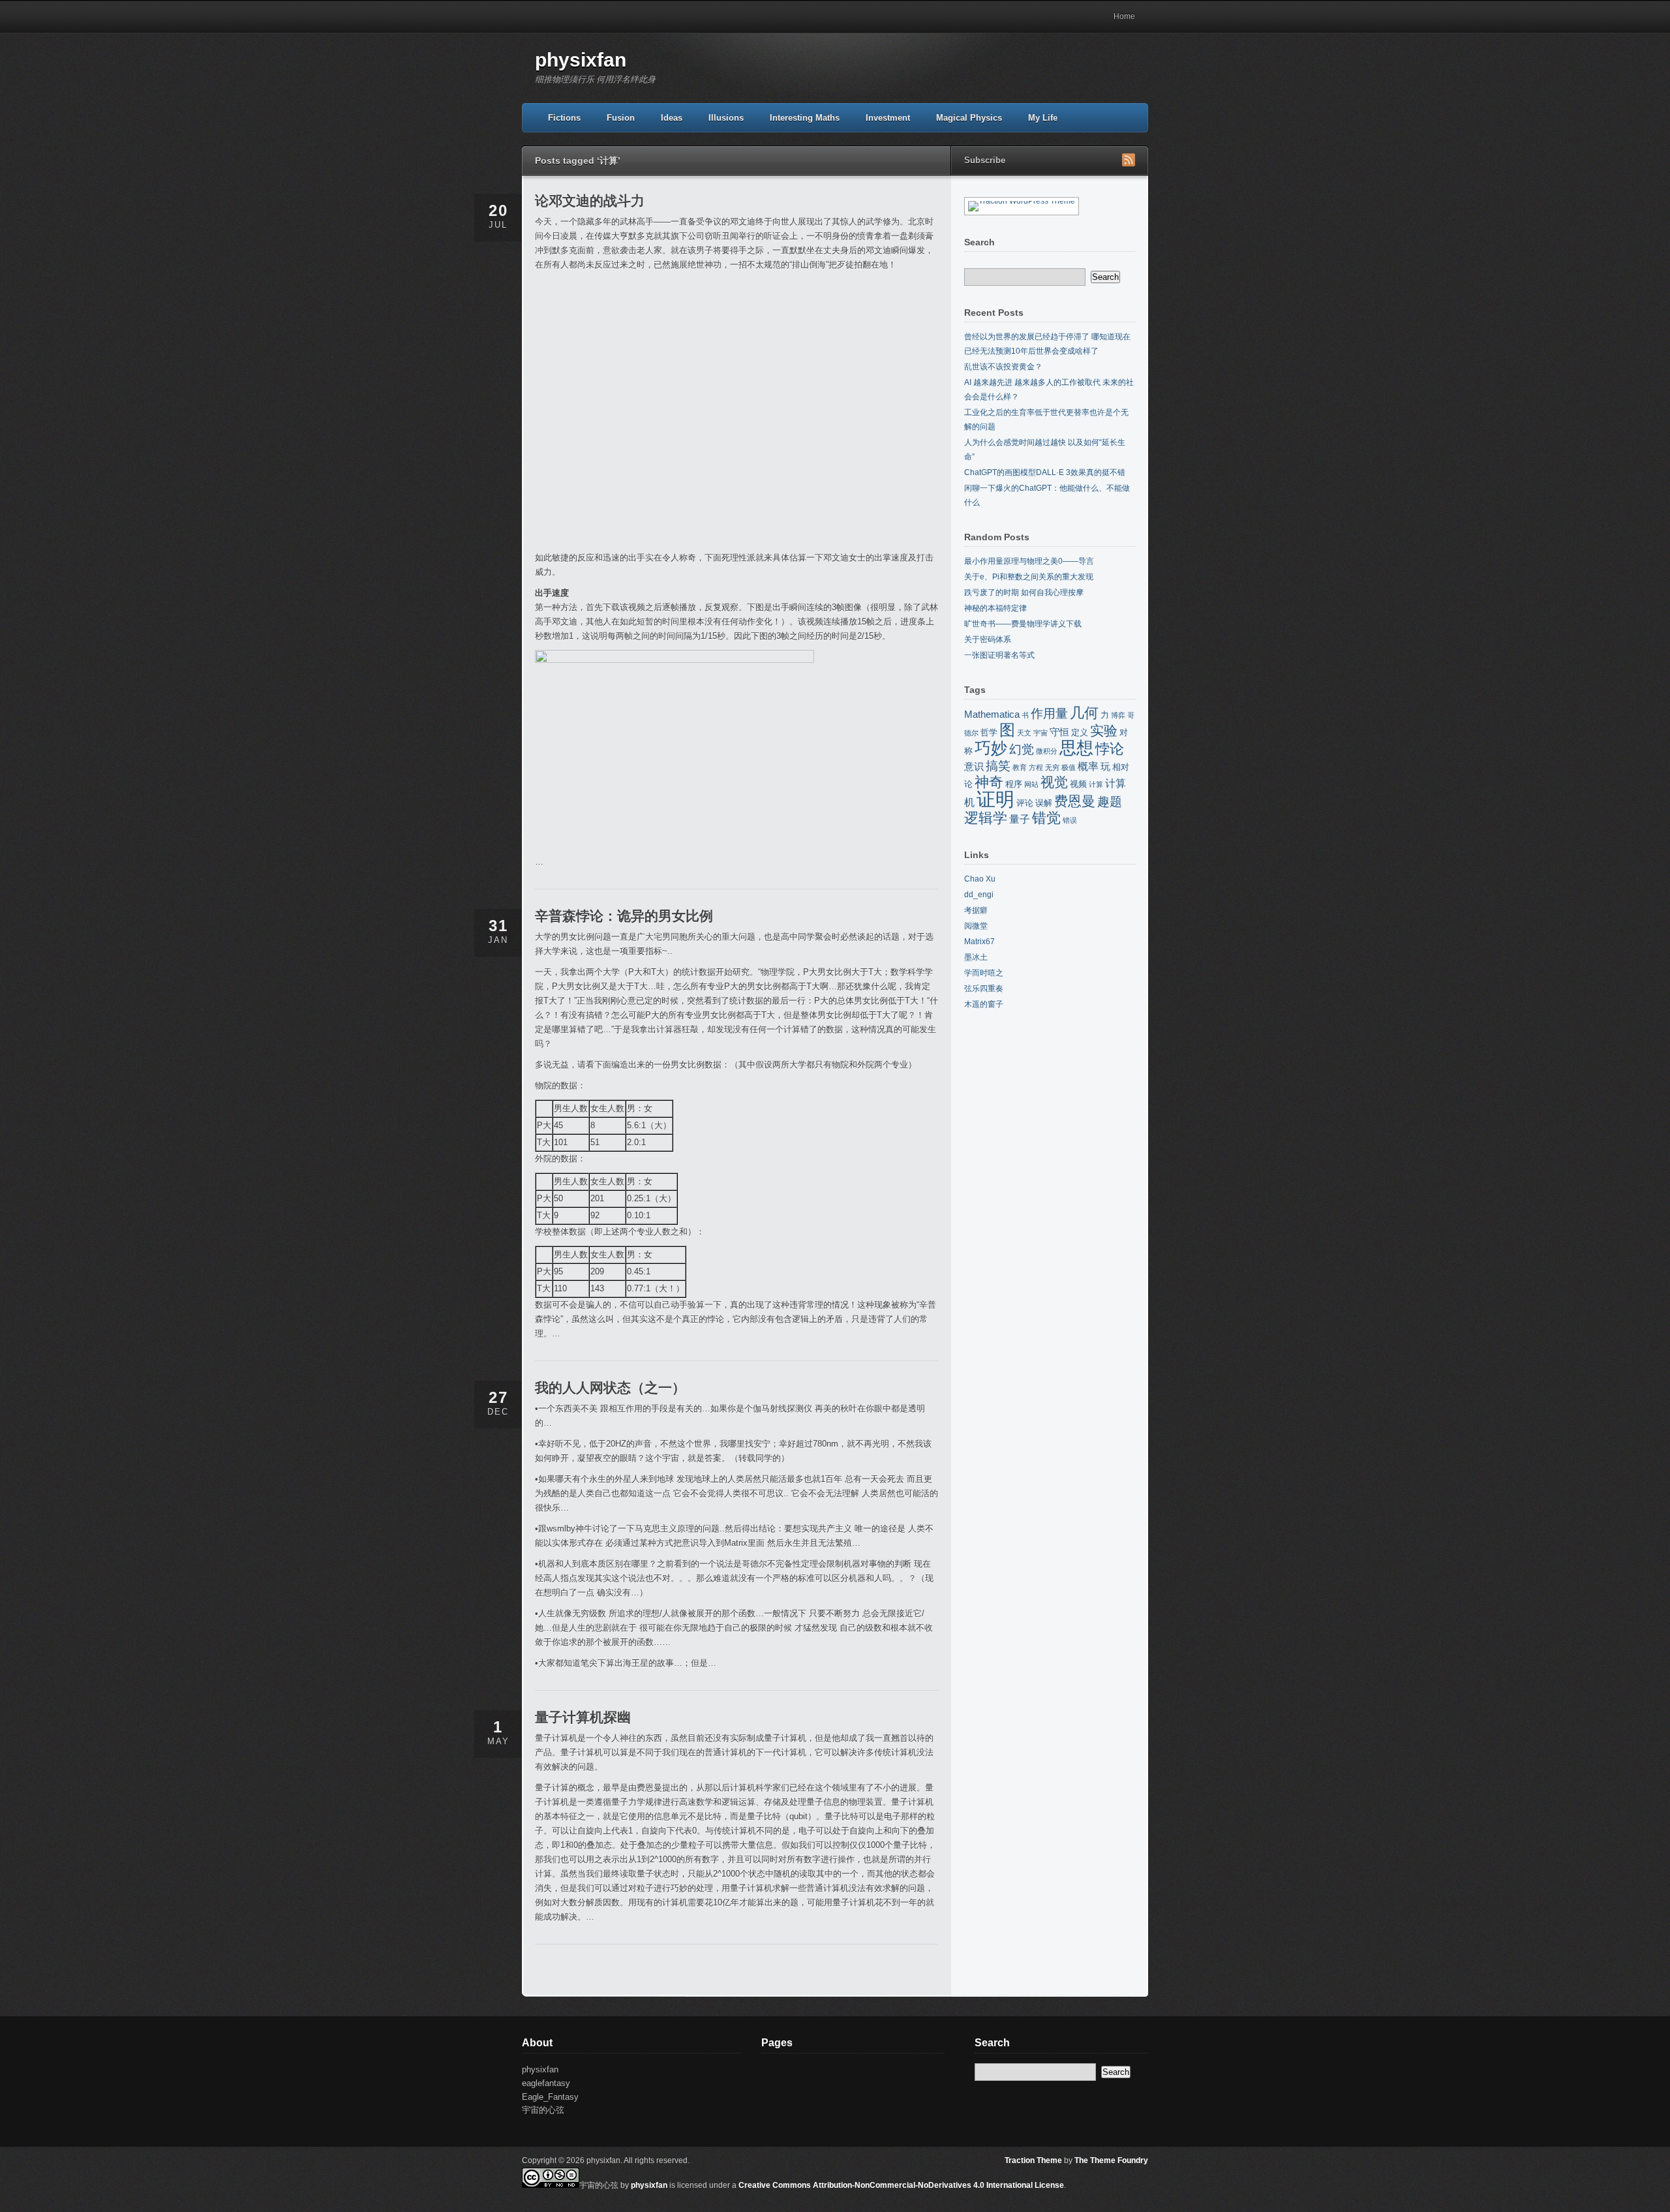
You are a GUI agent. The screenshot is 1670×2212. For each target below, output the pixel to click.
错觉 (1046, 818)
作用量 (1049, 714)
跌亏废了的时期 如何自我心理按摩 (1024, 592)
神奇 (989, 782)
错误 (1070, 820)
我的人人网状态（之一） (610, 1388)
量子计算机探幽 (583, 1717)
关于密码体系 (988, 639)
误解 (1044, 803)
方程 (1036, 767)
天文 (1024, 733)
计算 (1096, 784)
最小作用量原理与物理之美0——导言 (1029, 561)
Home (1124, 16)
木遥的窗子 (984, 1004)
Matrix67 (979, 942)
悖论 (1110, 749)
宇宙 (1040, 733)
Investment (888, 118)
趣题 (1110, 802)
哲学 (989, 732)
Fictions (564, 118)
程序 (1014, 784)
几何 (1084, 713)
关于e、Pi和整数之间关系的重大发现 (1029, 577)
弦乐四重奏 (984, 989)
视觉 (1054, 782)
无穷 (1052, 767)
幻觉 (1022, 749)
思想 (1076, 748)
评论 (1025, 803)
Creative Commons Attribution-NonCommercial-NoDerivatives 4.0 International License (901, 2185)
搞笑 (998, 766)
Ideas (672, 118)
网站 (1031, 784)
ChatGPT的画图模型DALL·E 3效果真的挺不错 (1045, 472)
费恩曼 (1075, 801)
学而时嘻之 (984, 973)
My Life (1043, 118)
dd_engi (979, 895)
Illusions (726, 118)
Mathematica (992, 714)
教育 (1020, 767)
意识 (974, 767)
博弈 (1118, 715)
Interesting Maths (805, 118)
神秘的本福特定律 (995, 608)
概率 (1088, 766)
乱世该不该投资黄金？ (1003, 367)
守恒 (1059, 732)
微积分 (1047, 751)
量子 (1020, 819)
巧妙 (991, 748)
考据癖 (976, 910)
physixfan (581, 60)
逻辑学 (986, 818)
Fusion (621, 118)
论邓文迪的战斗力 (590, 201)
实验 (1104, 731)
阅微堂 (976, 926)
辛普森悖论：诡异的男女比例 (624, 916)
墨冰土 (976, 957)
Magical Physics (969, 118)
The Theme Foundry (1111, 2160)
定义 (1080, 732)
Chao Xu (980, 879)
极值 (1069, 767)
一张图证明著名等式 (999, 655)
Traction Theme (1033, 2160)
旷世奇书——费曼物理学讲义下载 (1023, 624)
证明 (995, 799)
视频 (1078, 784)
